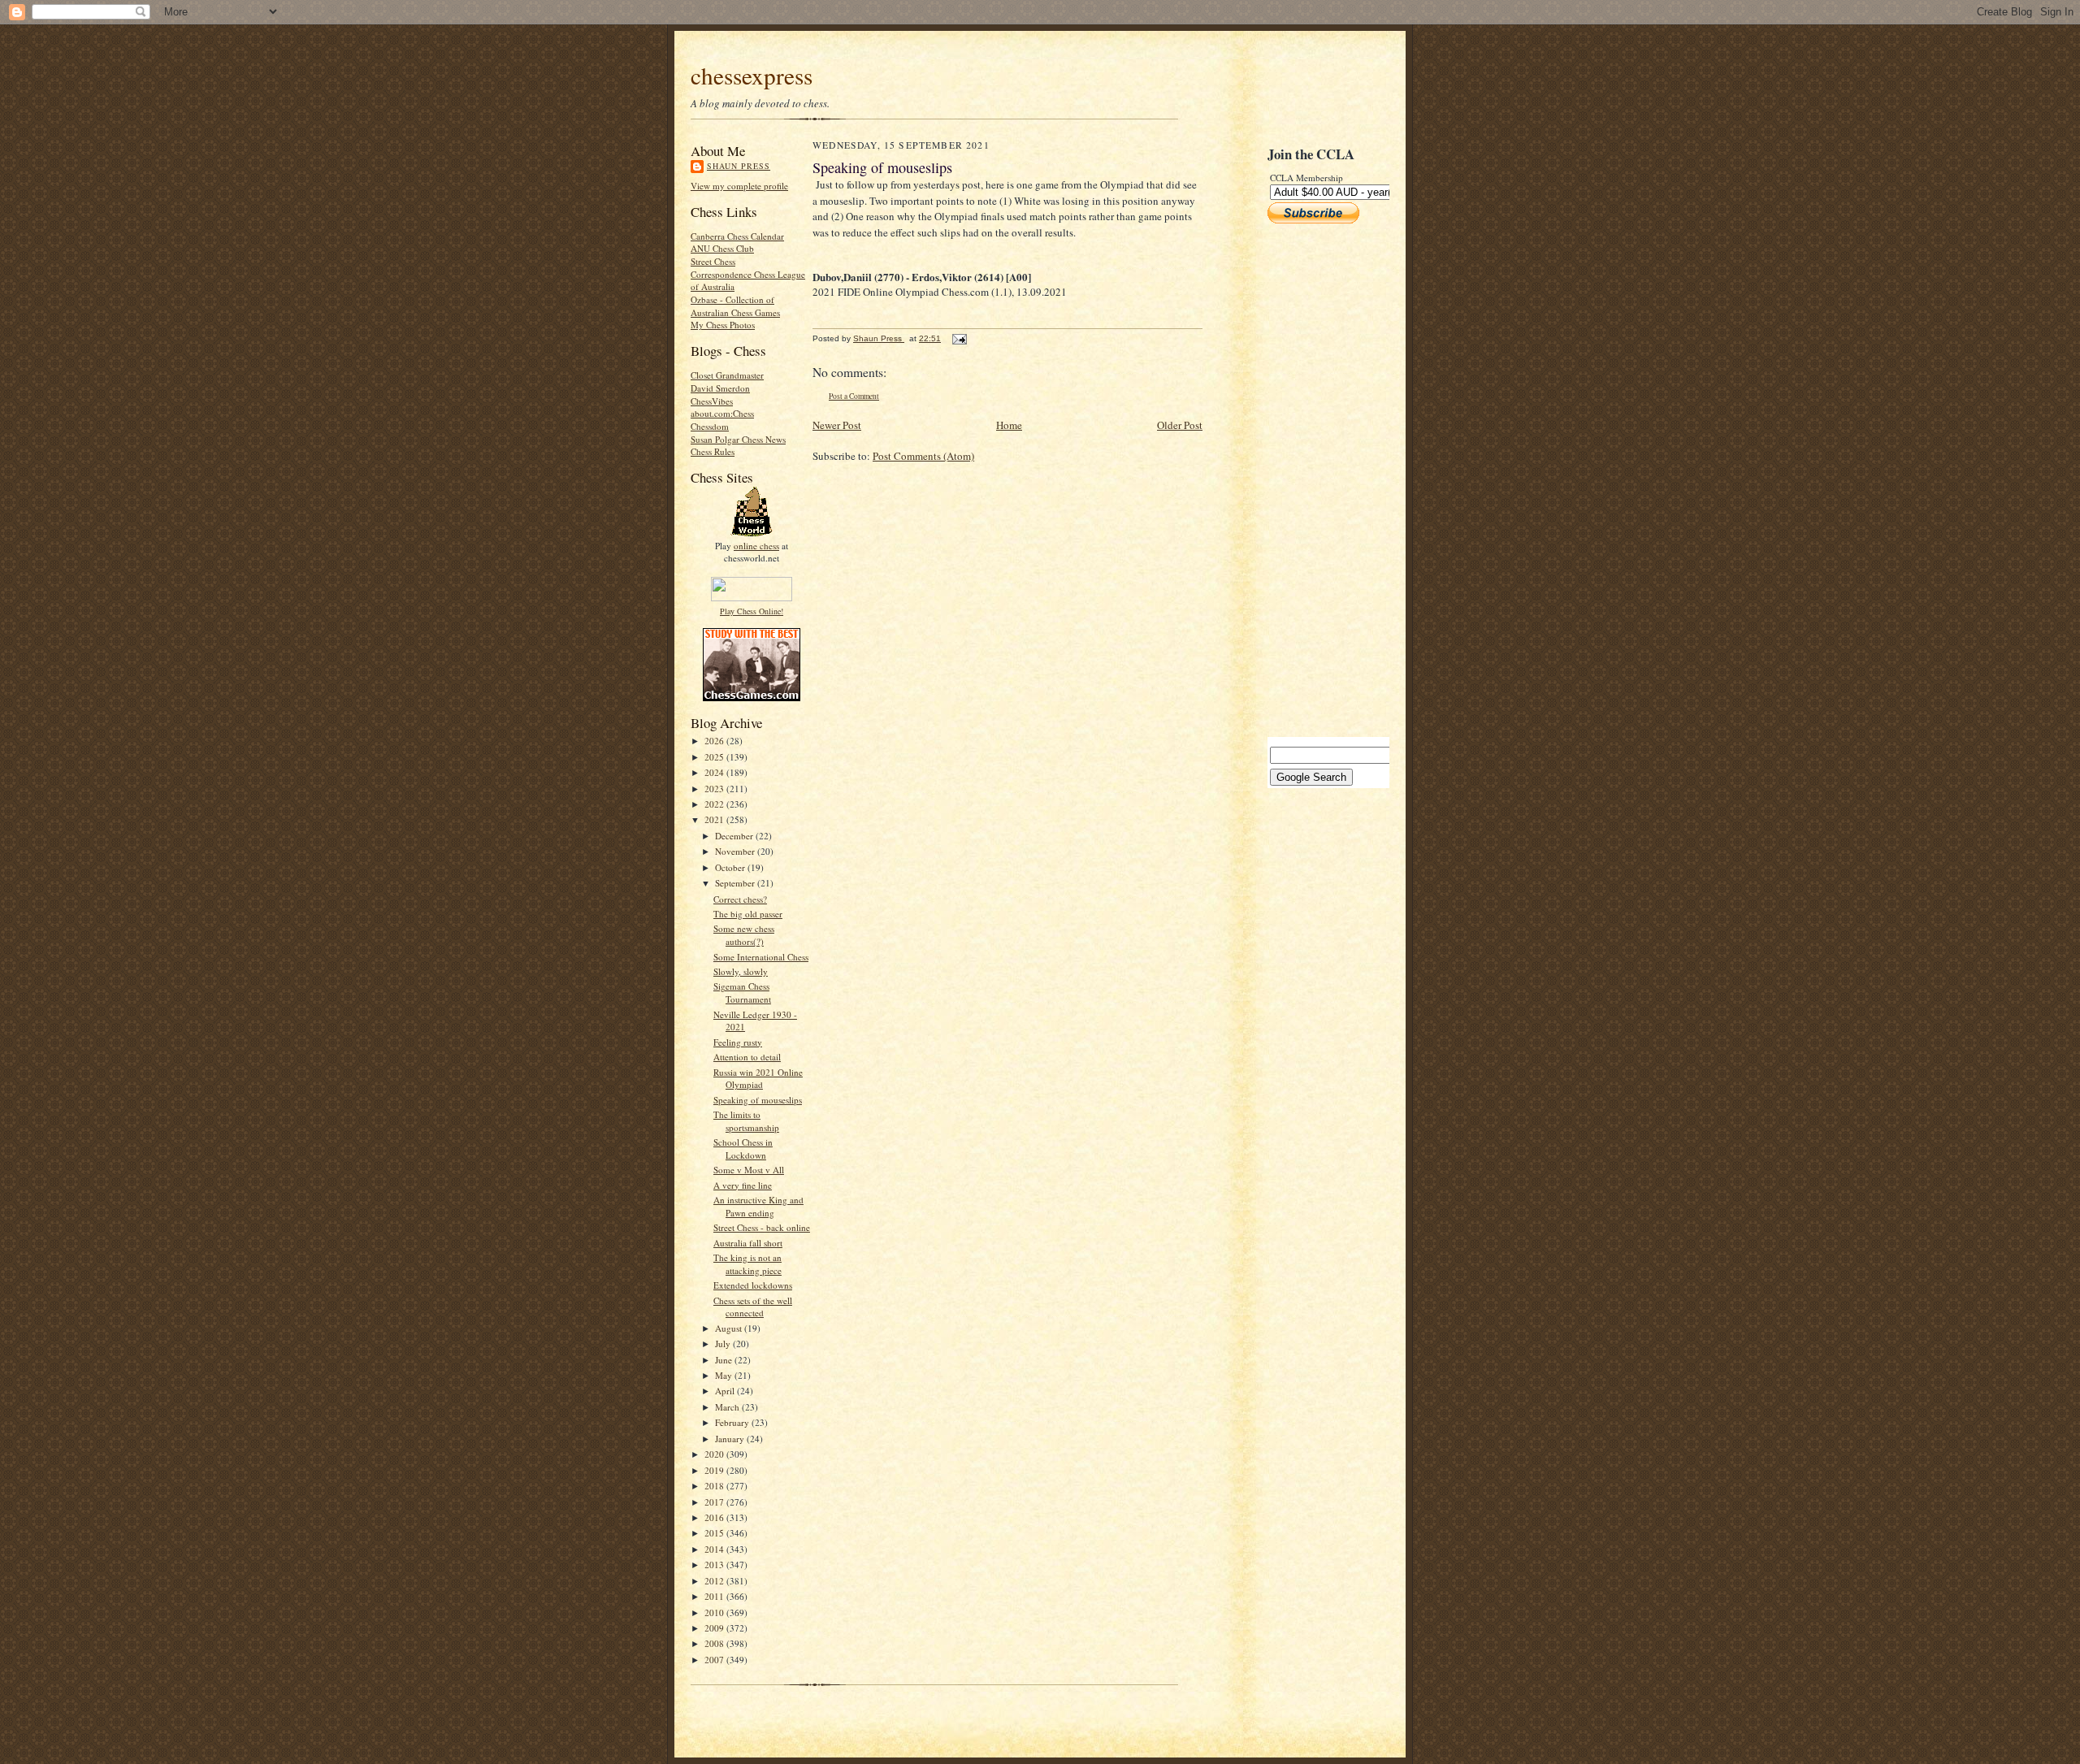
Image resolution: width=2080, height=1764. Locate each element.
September (736, 883)
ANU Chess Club (722, 248)
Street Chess (713, 261)
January (731, 1439)
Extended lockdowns (753, 1285)
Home (1009, 425)
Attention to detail (747, 1057)
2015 (715, 1533)
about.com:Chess (722, 413)
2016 (715, 1517)
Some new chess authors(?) (744, 935)
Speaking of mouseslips (758, 1100)
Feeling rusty (738, 1042)
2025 (715, 757)
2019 (715, 1470)
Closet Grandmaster (727, 375)
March (728, 1407)
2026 (715, 741)
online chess (756, 546)
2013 (715, 1565)
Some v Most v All (749, 1170)
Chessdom (710, 426)
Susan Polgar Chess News (738, 439)
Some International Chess (761, 957)
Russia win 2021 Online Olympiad (758, 1079)
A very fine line (743, 1185)
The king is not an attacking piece (747, 1264)
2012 (715, 1581)
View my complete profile (739, 186)
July (724, 1344)
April (726, 1391)
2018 (715, 1486)
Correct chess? (740, 899)
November (736, 851)
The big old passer (748, 914)
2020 (715, 1454)
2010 (715, 1612)
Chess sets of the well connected (753, 1307)
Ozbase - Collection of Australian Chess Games (735, 306)
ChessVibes (712, 401)
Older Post (1180, 425)
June (725, 1360)
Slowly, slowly (741, 971)
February (733, 1422)
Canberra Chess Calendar (737, 236)
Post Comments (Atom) (923, 456)
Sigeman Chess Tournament (742, 993)
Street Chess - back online (762, 1227)
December (735, 836)
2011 (715, 1596)
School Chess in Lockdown (743, 1149)
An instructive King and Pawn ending (758, 1206)
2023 (715, 789)
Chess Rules (713, 451)
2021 (715, 819)
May (725, 1375)
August (730, 1328)
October (731, 867)
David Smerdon (720, 388)
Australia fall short (748, 1243)
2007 (715, 1660)
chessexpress (752, 75)
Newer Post (837, 425)
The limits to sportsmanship (746, 1121)
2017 (715, 1502)
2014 (715, 1549)
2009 (715, 1628)
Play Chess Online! (752, 611)
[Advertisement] (1316, 480)
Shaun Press (739, 166)
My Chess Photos (723, 325)
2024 (715, 772)
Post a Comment (854, 396)
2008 (715, 1643)
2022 (715, 804)
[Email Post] (959, 338)
